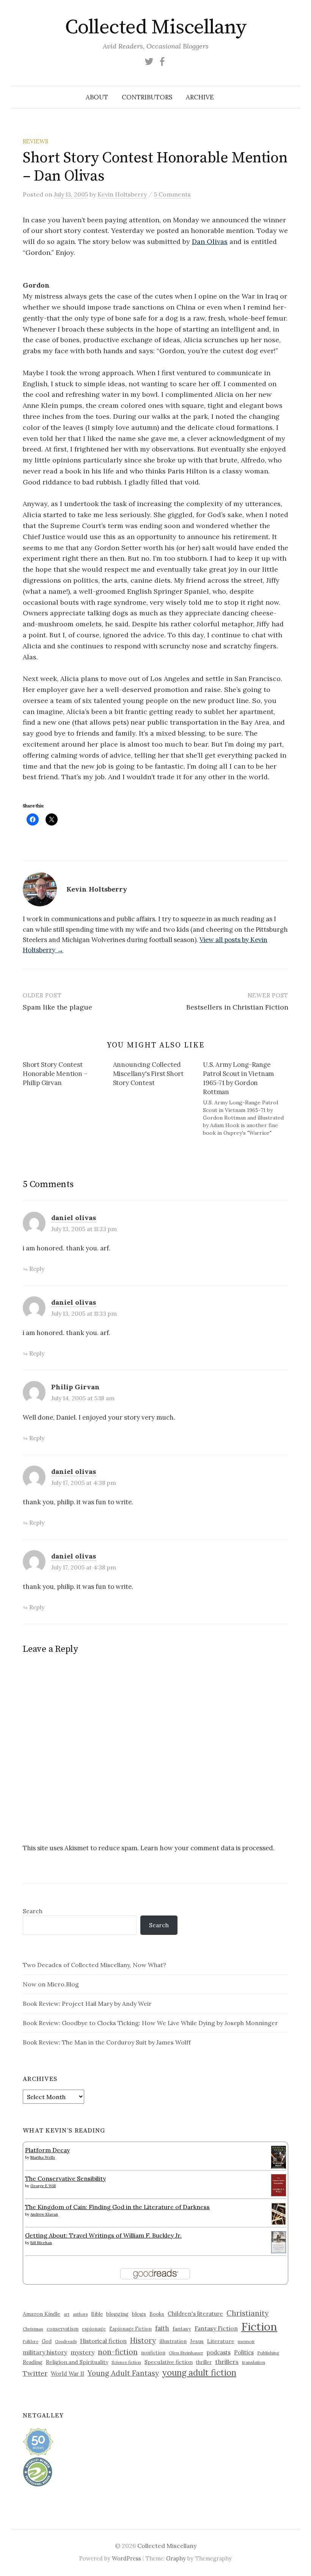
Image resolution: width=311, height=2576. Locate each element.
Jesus (197, 2341)
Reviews (35, 141)
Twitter (35, 2373)
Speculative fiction (169, 2362)
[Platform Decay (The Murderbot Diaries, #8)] (279, 2157)
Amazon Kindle (42, 2314)
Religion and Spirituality (77, 2362)
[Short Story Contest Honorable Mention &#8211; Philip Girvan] (68, 1075)
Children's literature (195, 2314)
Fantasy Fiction (216, 2328)
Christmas (33, 2329)
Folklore (31, 2342)
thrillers (227, 2362)
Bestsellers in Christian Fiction (237, 1007)
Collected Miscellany (155, 27)
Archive (200, 97)
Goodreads (66, 2342)
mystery (82, 2352)
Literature (221, 2341)
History (143, 2340)
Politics (244, 2352)
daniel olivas (74, 1218)
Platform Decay (47, 2150)
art (67, 2314)
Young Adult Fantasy (123, 2373)
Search (33, 1911)
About (97, 97)
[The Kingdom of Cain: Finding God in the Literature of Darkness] (279, 2213)
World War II (68, 2374)
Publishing (268, 2353)
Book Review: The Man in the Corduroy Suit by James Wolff (107, 2042)
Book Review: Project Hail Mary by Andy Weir (87, 2004)
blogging (117, 2314)
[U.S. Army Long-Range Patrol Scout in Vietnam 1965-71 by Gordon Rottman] (248, 1098)
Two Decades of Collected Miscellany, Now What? (94, 1965)
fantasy (182, 2329)
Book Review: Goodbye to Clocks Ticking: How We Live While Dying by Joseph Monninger (150, 2023)
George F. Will (43, 2186)
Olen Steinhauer (186, 2353)
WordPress (126, 2558)
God (47, 2341)
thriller (204, 2362)
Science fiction (126, 2362)
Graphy (176, 2558)
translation (254, 2362)
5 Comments (172, 194)
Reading (33, 2362)
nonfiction (153, 2353)
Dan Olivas (210, 241)
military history (45, 2352)
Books (157, 2314)
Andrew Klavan (44, 2214)
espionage (94, 2329)
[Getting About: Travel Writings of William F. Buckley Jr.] (279, 2241)
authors (80, 2314)
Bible (97, 2314)
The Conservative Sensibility (65, 2178)
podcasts (219, 2352)
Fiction (259, 2326)
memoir (246, 2341)
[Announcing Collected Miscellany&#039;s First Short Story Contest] (158, 1075)
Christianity (247, 2313)
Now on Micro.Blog (51, 1984)
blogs (139, 2314)
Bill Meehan (41, 2243)
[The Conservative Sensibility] (279, 2184)
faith (162, 2328)
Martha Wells (43, 2157)
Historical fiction (103, 2341)
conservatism (63, 2329)
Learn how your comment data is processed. (207, 1848)
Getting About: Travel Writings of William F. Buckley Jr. (103, 2235)
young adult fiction (199, 2373)
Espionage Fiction (130, 2329)
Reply (37, 1269)
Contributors (147, 97)
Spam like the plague (57, 1007)
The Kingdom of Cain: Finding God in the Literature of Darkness (117, 2207)
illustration (173, 2341)
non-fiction (118, 2352)
